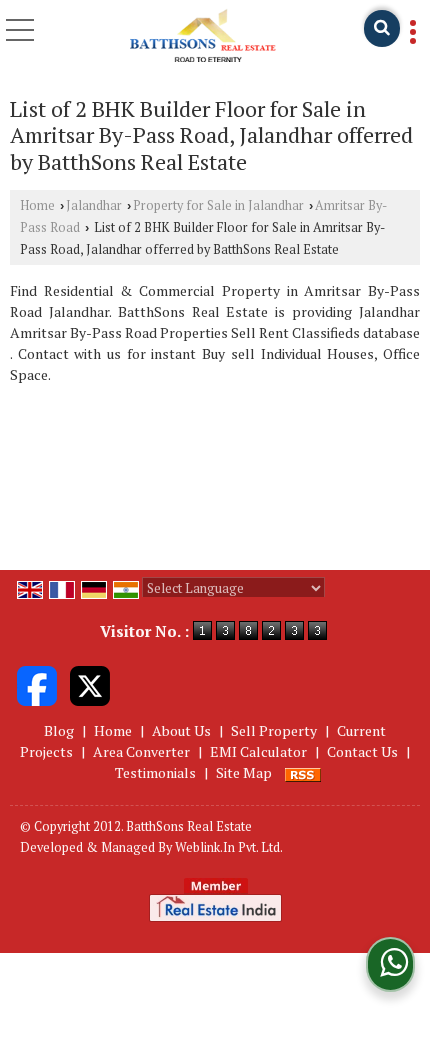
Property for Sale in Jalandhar (218, 205)
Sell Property (274, 730)
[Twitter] (90, 684)
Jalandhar (94, 205)
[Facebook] (37, 684)
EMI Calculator (258, 751)
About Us (181, 730)
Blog (59, 730)
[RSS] (303, 772)
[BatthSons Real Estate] (202, 35)
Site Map (244, 772)
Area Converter (141, 751)
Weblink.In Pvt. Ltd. (229, 847)
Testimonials (155, 772)
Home (37, 205)
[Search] (382, 28)
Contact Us (362, 751)
